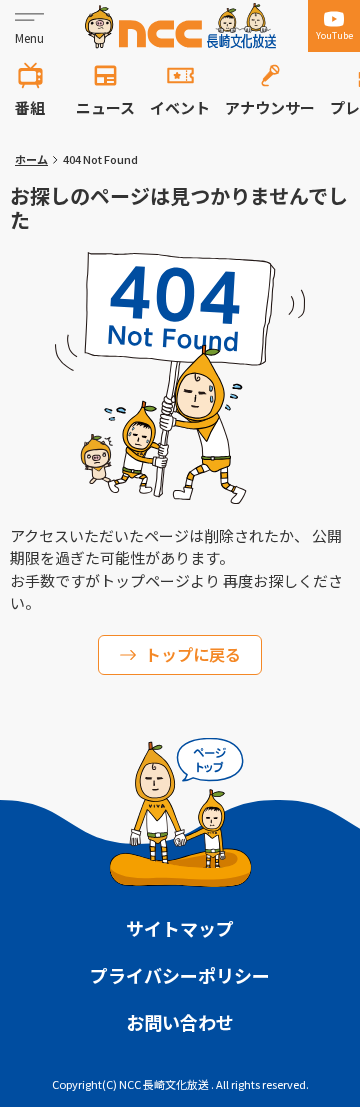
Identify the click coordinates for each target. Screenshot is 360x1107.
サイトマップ (180, 928)
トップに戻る (193, 654)
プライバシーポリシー (180, 975)
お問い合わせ (180, 1022)
